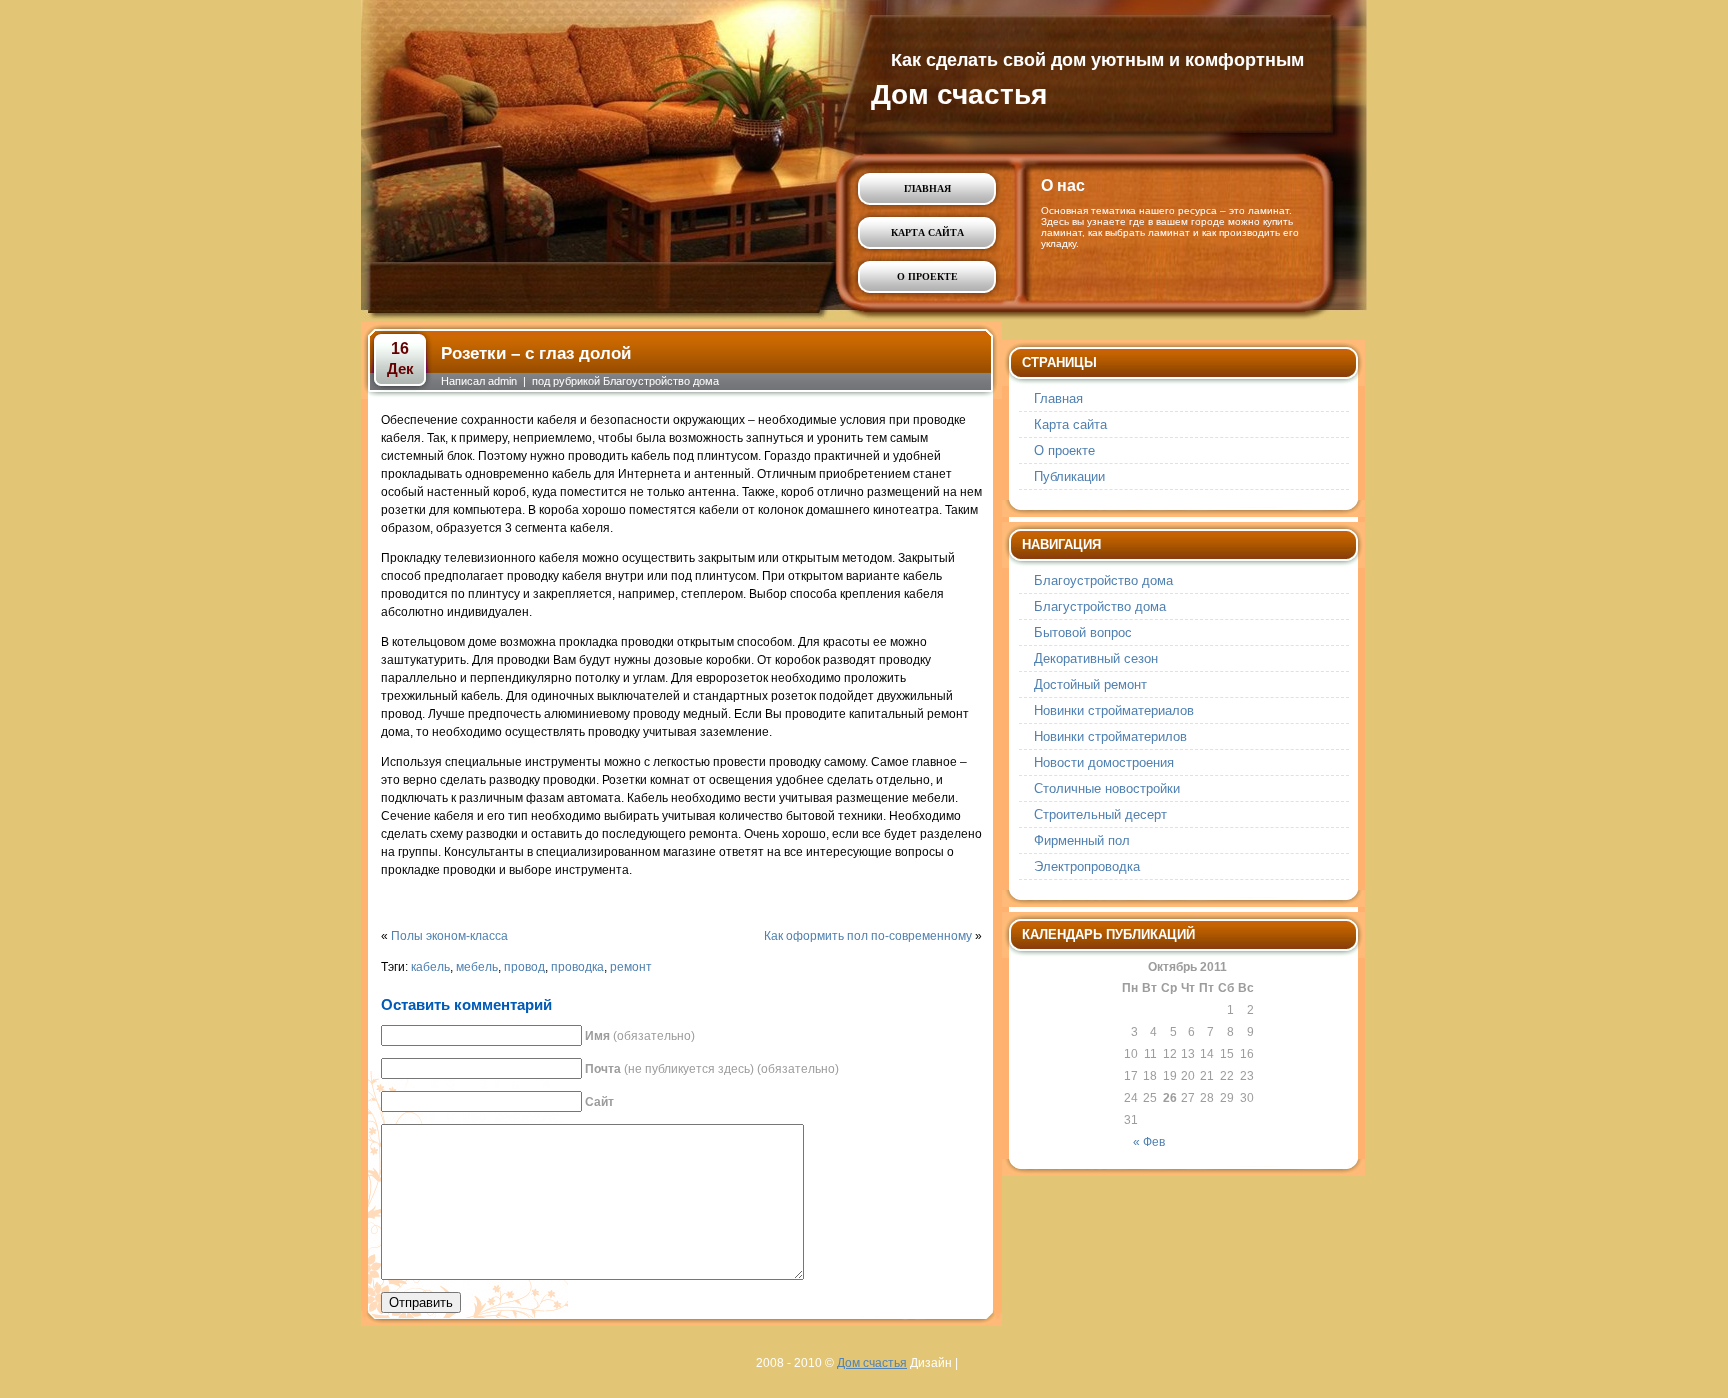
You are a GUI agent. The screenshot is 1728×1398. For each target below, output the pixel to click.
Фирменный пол (1082, 840)
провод (524, 967)
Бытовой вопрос (1083, 632)
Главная (927, 188)
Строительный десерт (1100, 814)
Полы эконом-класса (449, 936)
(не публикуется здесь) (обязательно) (712, 1069)
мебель (477, 967)
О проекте (927, 276)
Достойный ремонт (1090, 684)
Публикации (1069, 476)
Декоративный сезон (1096, 658)
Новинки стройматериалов (1114, 710)
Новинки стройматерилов (1110, 736)
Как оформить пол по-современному (868, 936)
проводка (577, 967)
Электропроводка (1087, 866)
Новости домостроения (1104, 762)
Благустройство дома (1100, 606)
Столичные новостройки (1107, 788)
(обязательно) (640, 1036)
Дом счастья (959, 94)
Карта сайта (927, 232)
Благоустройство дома (661, 381)
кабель (430, 967)
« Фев (1149, 1142)
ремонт (631, 967)
